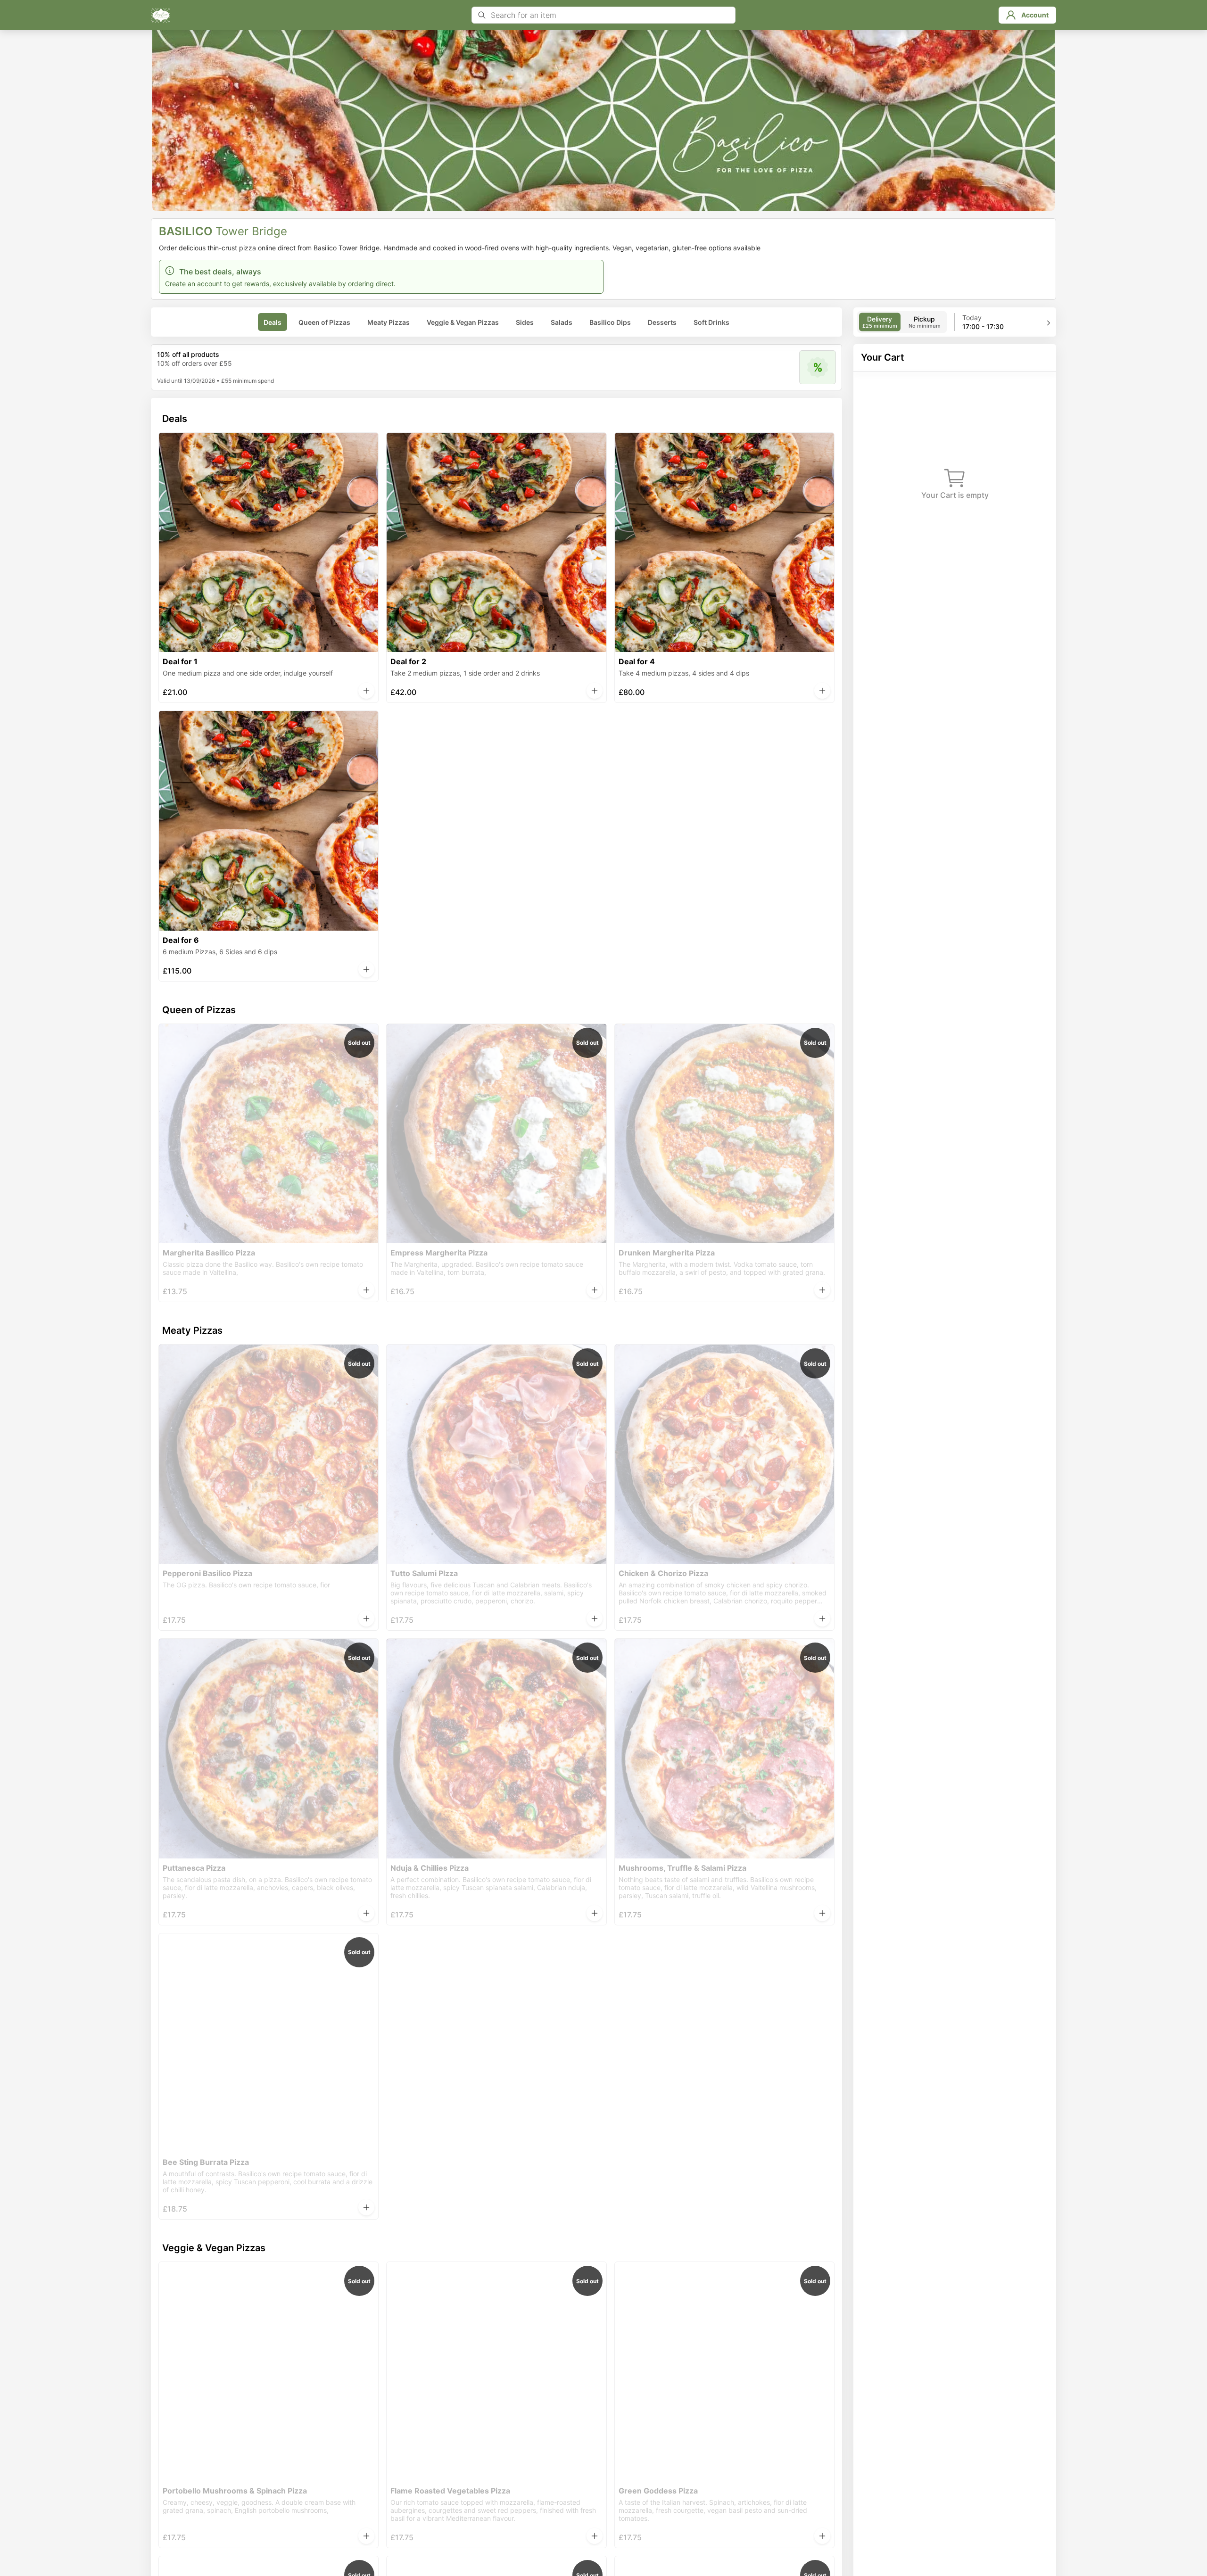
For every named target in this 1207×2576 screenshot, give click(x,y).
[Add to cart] (366, 691)
